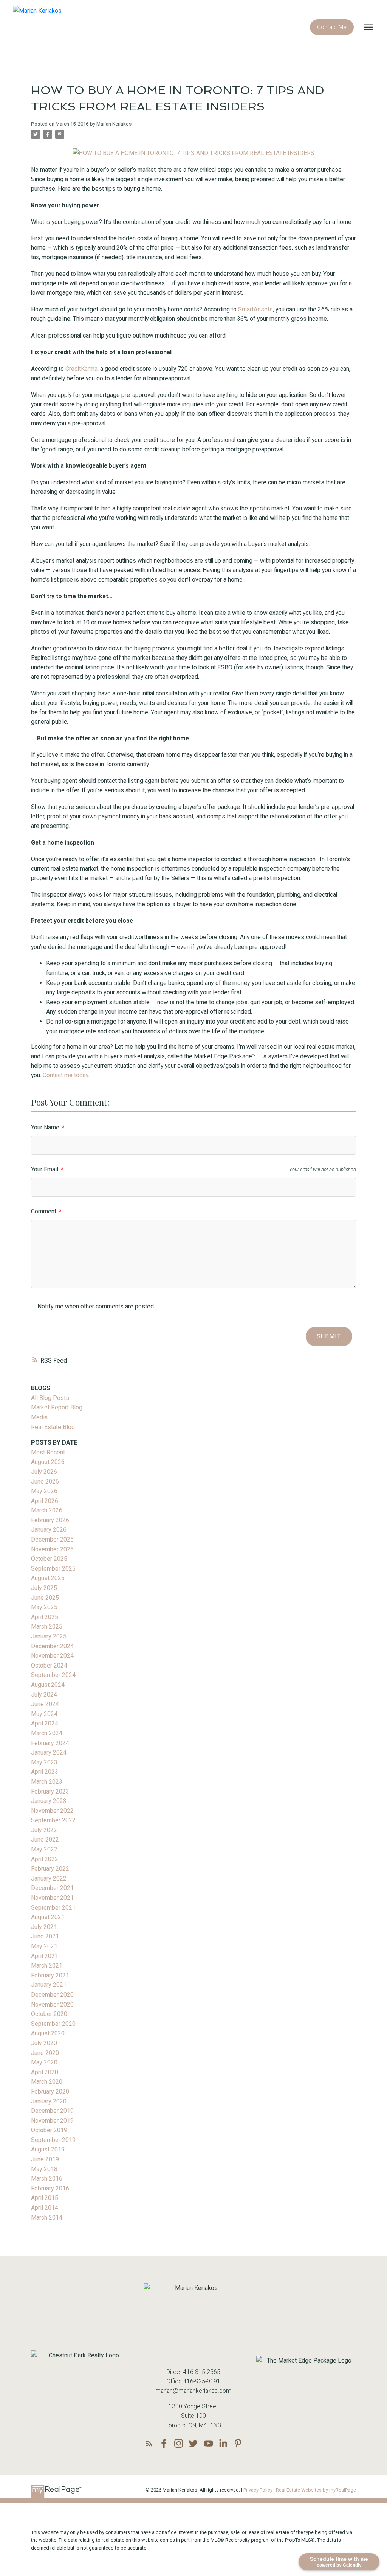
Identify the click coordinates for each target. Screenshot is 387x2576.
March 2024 (47, 1733)
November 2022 (52, 1811)
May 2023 (44, 1762)
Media (39, 1417)
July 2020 (44, 2043)
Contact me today (65, 1075)
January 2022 (49, 1878)
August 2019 (48, 2149)
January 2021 (49, 1985)
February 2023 (50, 1791)
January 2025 (49, 1636)
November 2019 (52, 2121)
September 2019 (53, 2140)
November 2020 (52, 2004)
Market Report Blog (57, 1407)
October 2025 (49, 1559)
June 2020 (45, 2053)
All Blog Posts (50, 1398)
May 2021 (44, 1946)
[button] (332, 27)
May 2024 (44, 1714)
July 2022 (44, 1830)
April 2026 (45, 1501)
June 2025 (45, 1598)
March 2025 (47, 1626)
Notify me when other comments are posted (95, 1306)
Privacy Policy (258, 2490)
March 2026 (47, 1510)
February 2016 (50, 2188)
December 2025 (52, 1539)
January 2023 (49, 1801)
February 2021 (50, 1975)
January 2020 (49, 2101)
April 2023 (45, 1772)
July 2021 (44, 1927)
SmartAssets (255, 309)
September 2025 (53, 1569)
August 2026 (48, 1462)
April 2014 (45, 2208)
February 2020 (50, 2091)
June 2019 (45, 2159)
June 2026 (45, 1482)
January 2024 (49, 1752)
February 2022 (50, 1869)
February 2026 (50, 1520)
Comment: (45, 1211)
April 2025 (45, 1617)
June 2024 (45, 1704)
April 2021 (45, 1956)
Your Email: (46, 1169)
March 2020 (47, 2082)
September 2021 (53, 1908)
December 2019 (52, 2111)
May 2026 (44, 1491)
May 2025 (44, 1607)
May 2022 (44, 1849)
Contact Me (332, 27)
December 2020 (52, 1995)
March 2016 (47, 2179)
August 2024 (48, 1685)
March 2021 (47, 1965)
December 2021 (52, 1888)
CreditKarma (81, 369)
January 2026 (49, 1530)
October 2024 (49, 1665)
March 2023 (47, 1782)
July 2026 (44, 1472)
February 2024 (50, 1743)
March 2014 (47, 2217)
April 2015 (45, 2198)
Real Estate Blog (53, 1427)
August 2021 (48, 1917)
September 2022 (53, 1820)
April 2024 (45, 1723)
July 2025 (44, 1588)
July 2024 (44, 1695)
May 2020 (44, 2062)
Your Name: (46, 1127)
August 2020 (48, 2033)
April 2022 (45, 1859)
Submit (329, 1336)
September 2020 (53, 2024)
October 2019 (49, 2130)
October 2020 (49, 2014)
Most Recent (48, 1452)
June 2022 (45, 1839)
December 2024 (52, 1646)
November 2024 (52, 1656)
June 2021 (45, 1936)
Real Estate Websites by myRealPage (316, 2490)
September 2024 (53, 1675)
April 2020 (45, 2072)
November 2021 (52, 1898)
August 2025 (48, 1578)
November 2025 (52, 1549)
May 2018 (44, 2169)
